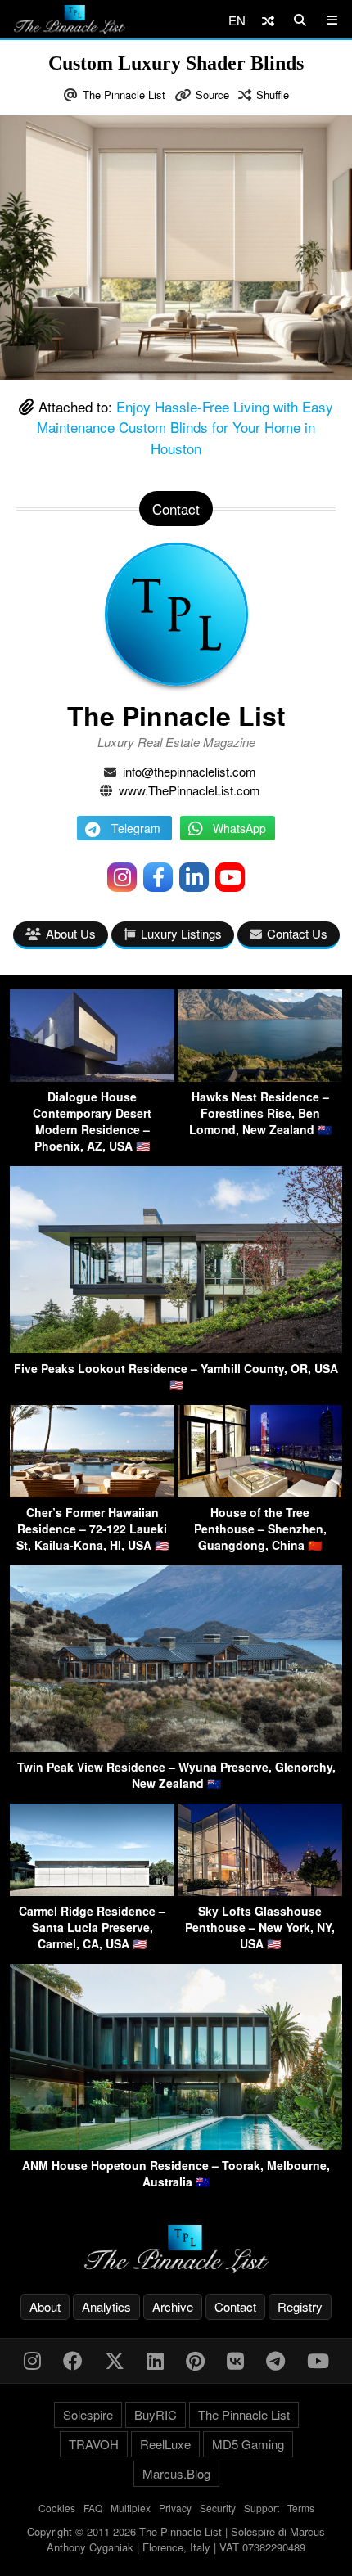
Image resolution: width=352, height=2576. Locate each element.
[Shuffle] (268, 20)
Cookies (57, 2508)
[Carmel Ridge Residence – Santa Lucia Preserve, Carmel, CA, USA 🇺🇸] (92, 1891)
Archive (173, 2306)
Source (212, 95)
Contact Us (297, 933)
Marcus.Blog (176, 2473)
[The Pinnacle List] (176, 2249)
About (45, 2306)
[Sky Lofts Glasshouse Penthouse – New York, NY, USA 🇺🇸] (260, 1891)
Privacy (175, 2508)
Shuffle (273, 95)
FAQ (93, 2508)
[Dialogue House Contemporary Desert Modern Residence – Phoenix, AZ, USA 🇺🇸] (92, 1076)
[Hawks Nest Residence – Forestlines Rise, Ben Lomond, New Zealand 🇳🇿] (260, 1076)
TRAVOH (94, 2444)
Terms (301, 2508)
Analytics (106, 2306)
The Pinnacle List (124, 95)
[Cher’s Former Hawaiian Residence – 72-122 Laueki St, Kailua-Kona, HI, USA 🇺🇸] (92, 1492)
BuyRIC (156, 2414)
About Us (71, 933)
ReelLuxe (165, 2444)
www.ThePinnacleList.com (190, 790)
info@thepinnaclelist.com (190, 771)
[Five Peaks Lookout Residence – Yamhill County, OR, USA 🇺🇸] (176, 1348)
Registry (300, 2306)
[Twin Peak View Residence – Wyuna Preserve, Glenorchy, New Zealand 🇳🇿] (176, 1747)
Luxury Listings (181, 933)
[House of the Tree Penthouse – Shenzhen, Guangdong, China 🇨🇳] (260, 1492)
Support (262, 2508)
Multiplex (131, 2508)
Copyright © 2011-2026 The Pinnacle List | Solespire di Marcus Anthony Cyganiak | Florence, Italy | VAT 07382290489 (176, 2540)
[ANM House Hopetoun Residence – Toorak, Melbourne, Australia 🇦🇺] (176, 2145)
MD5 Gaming (248, 2444)
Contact (235, 2306)
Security (218, 2508)
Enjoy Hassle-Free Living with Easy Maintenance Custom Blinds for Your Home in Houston (185, 427)
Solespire (88, 2414)
